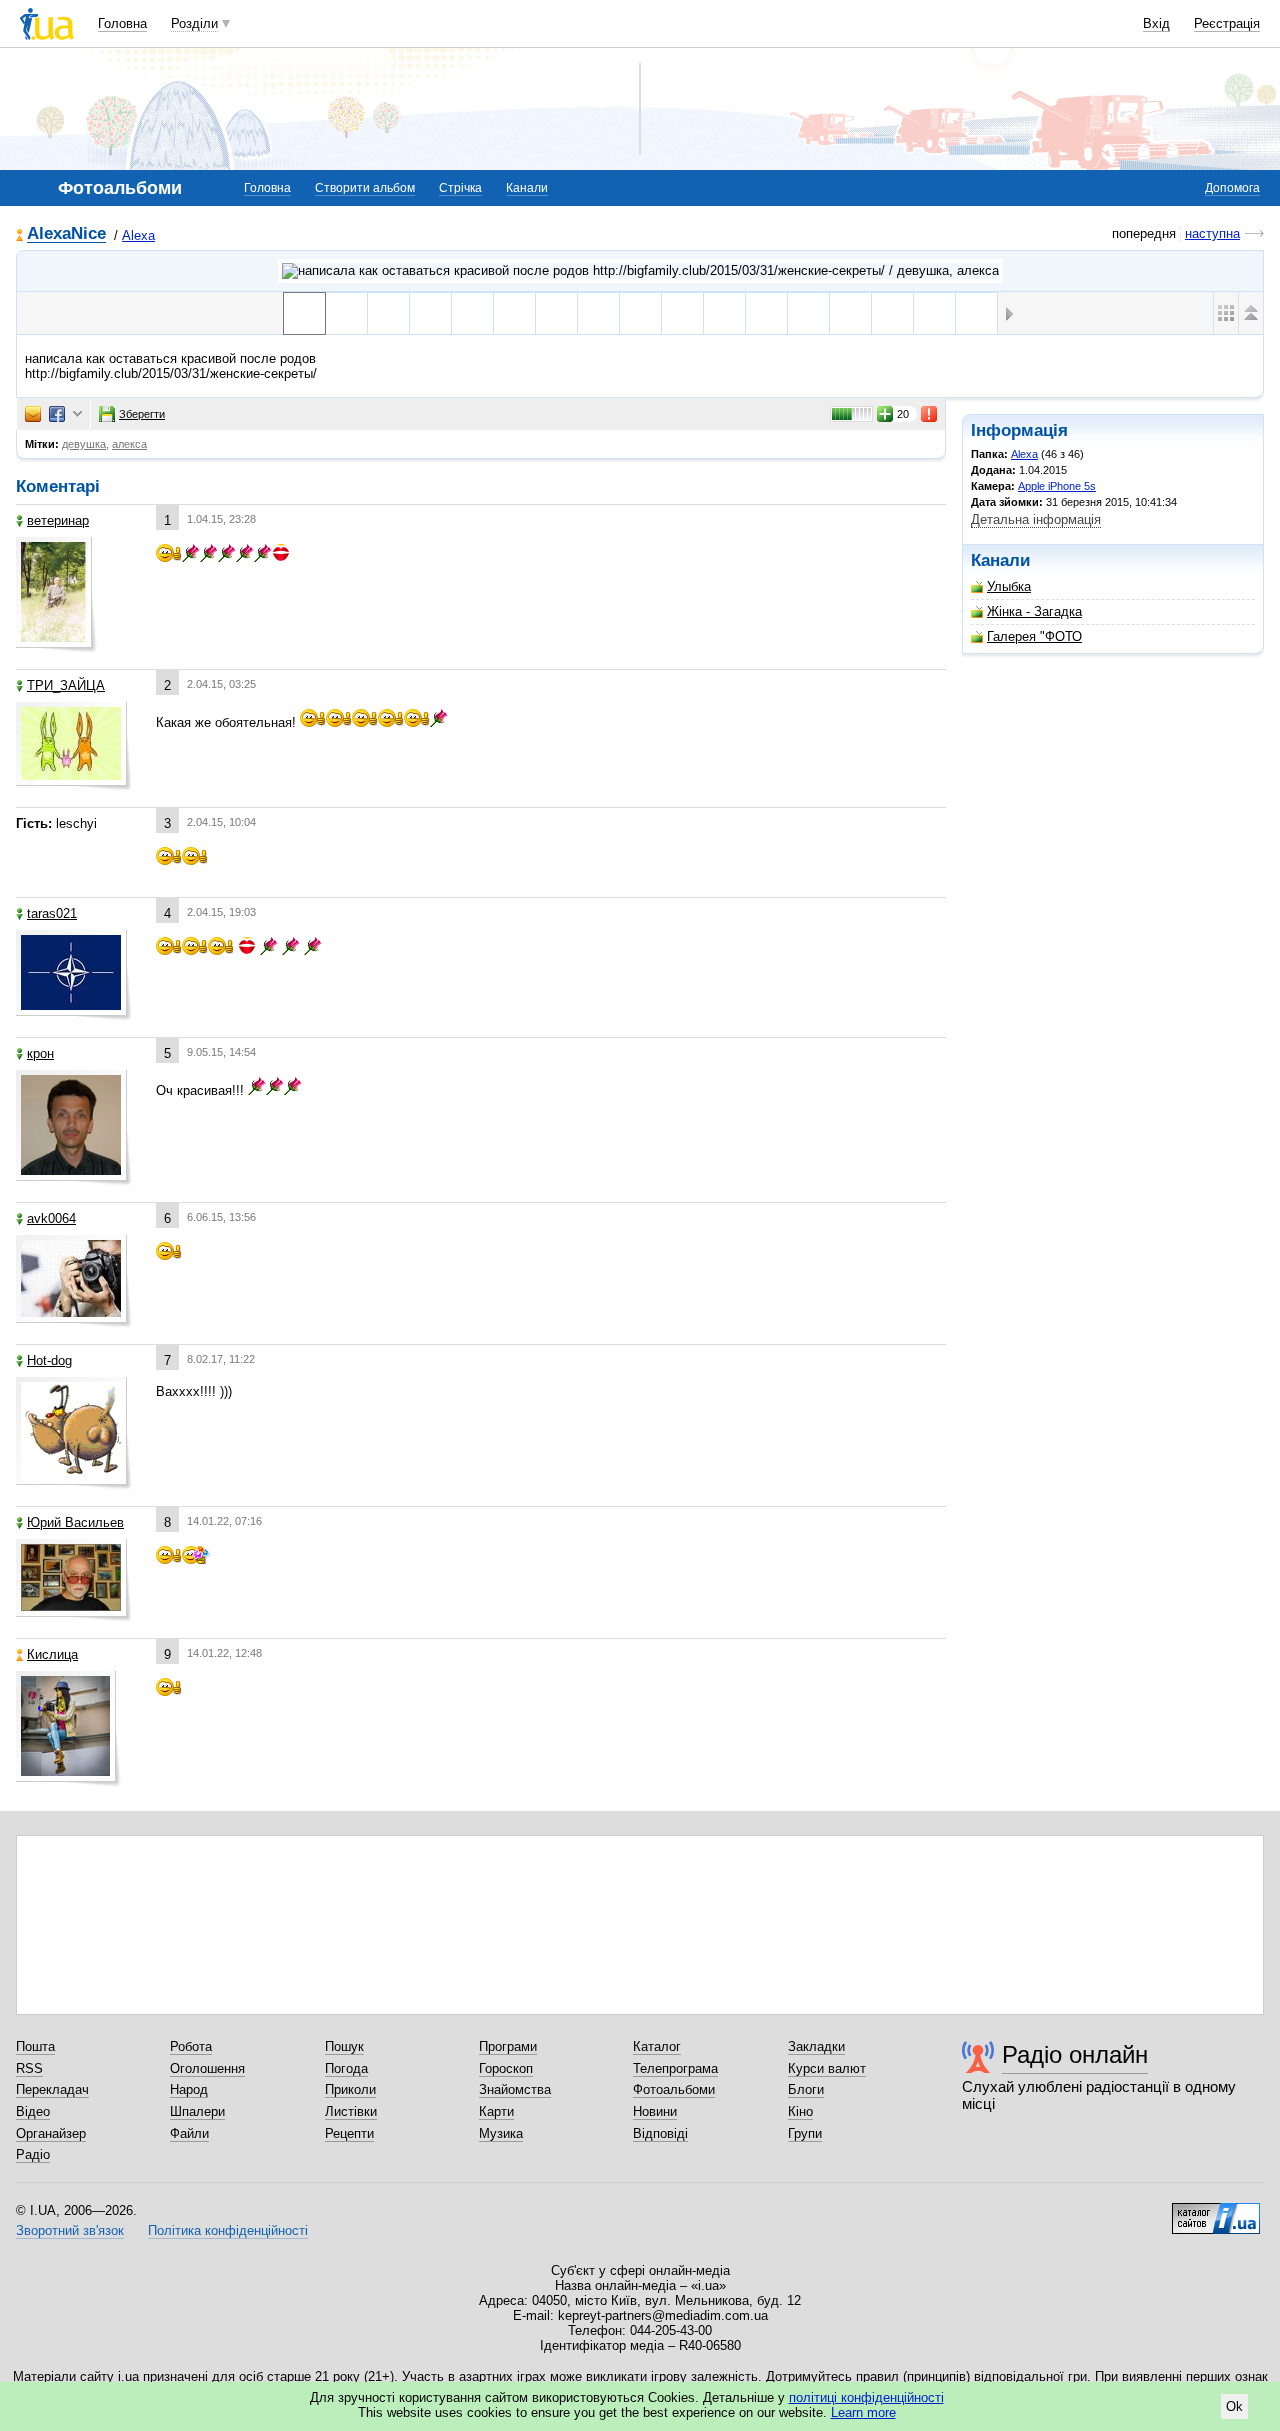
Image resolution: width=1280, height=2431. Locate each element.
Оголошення (207, 2068)
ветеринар (58, 520)
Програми (508, 2046)
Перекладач (52, 2089)
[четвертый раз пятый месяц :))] (514, 313)
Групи (805, 2133)
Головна (122, 23)
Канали (527, 188)
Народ (189, 2089)
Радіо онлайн (1075, 2054)
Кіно (800, 2111)
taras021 (52, 913)
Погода (346, 2068)
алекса (129, 444)
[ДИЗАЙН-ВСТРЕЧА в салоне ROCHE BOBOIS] (682, 313)
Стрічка (460, 188)
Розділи (194, 23)
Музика (501, 2133)
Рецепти (349, 2133)
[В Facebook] (57, 414)
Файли (189, 2133)
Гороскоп (506, 2068)
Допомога (1232, 188)
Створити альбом (365, 188)
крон (40, 1053)
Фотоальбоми (674, 2089)
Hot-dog (49, 1360)
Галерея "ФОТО (1034, 636)
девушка (84, 444)
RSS (29, 2068)
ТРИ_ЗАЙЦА (66, 685)
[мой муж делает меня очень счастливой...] (472, 313)
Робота (191, 2046)
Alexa (138, 235)
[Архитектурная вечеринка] (724, 313)
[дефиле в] (976, 313)
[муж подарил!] (556, 313)
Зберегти (142, 414)
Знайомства (515, 2089)
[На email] (33, 414)
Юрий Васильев (75, 1522)
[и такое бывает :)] (766, 313)
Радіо (33, 2154)
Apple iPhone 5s (1057, 486)
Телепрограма (675, 2068)
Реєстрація (1227, 23)
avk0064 (51, 1218)
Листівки (351, 2111)
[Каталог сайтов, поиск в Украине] (1216, 2211)
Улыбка (1009, 586)
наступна (1212, 233)
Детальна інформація (1036, 519)
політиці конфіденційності (866, 2397)
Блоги (806, 2089)
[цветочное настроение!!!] (850, 313)
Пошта (35, 2046)
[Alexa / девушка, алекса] (640, 271)
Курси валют (827, 2068)
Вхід (1156, 23)
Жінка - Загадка (1034, 611)
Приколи (350, 2089)
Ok (1234, 2406)
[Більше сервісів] (77, 414)
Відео (33, 2111)
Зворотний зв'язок (70, 2230)
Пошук (344, 2046)
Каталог (657, 2046)
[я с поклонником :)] (598, 313)
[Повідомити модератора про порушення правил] (930, 414)
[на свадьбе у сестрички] (808, 313)
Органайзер (51, 2133)
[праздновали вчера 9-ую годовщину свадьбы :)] (430, 313)
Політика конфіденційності (228, 2230)
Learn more (863, 2412)
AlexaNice (66, 234)
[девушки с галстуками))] (640, 313)
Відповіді (660, 2133)
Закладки (816, 2046)
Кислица (52, 1654)
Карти (496, 2111)
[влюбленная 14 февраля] (892, 313)
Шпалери (197, 2111)
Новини (655, 2111)
